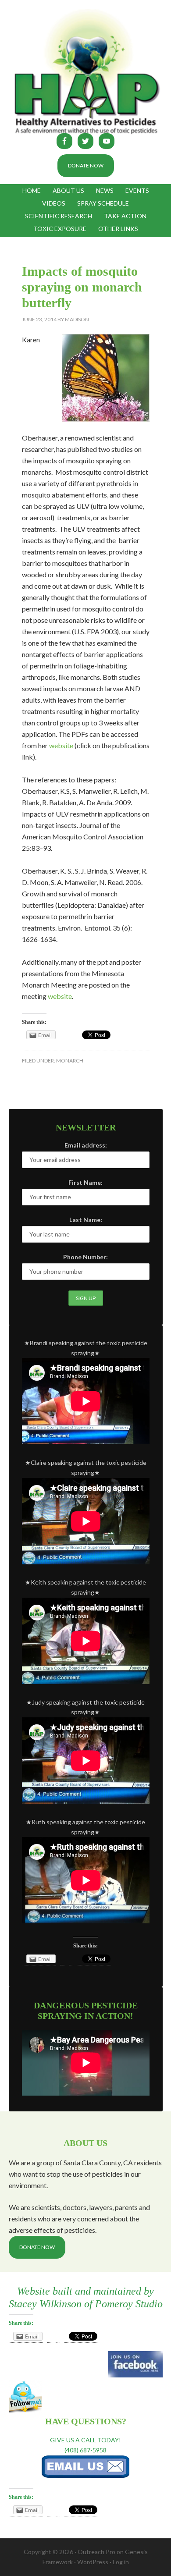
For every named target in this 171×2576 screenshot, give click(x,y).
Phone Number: (85, 1257)
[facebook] (135, 2375)
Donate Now (86, 165)
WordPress (93, 2562)
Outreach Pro (96, 2552)
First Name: (85, 1182)
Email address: (86, 1145)
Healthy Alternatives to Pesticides (86, 72)
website (61, 745)
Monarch (70, 1061)
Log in (121, 2562)
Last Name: (86, 1220)
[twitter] (25, 2411)
